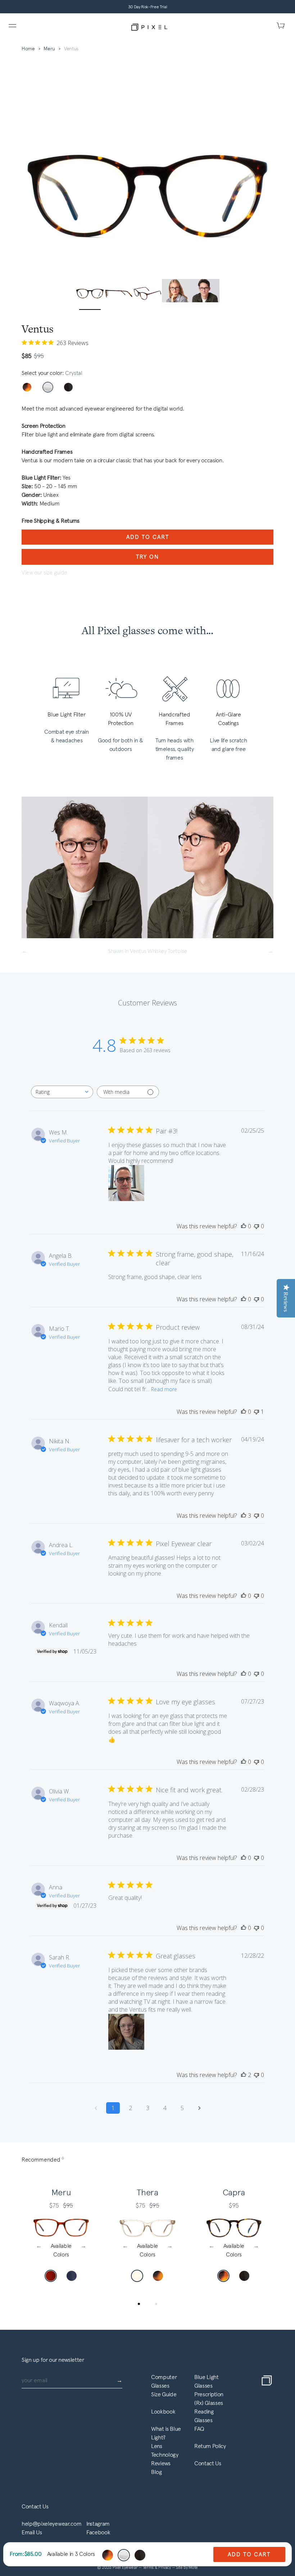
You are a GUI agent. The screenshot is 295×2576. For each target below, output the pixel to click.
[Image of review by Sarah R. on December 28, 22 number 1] (126, 2032)
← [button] (39, 2246)
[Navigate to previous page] (96, 2108)
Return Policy (210, 2446)
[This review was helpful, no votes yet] (244, 1226)
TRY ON (147, 557)
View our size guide (44, 572)
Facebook (98, 2532)
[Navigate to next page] (199, 2108)
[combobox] (62, 1092)
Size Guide (164, 2394)
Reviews (161, 2463)
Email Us (32, 2532)
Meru (49, 49)
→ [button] (83, 2246)
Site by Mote (187, 2567)
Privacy (165, 2567)
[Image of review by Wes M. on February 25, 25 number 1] (126, 1183)
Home (28, 49)
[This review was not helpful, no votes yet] (257, 1226)
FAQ (199, 2429)
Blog (156, 2472)
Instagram (98, 2524)
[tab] (139, 2304)
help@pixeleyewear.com (51, 2524)
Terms (149, 2567)
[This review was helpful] (244, 1516)
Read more (164, 1389)
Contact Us (208, 2463)
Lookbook (163, 2412)
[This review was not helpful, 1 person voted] (257, 1412)
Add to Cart (148, 537)
